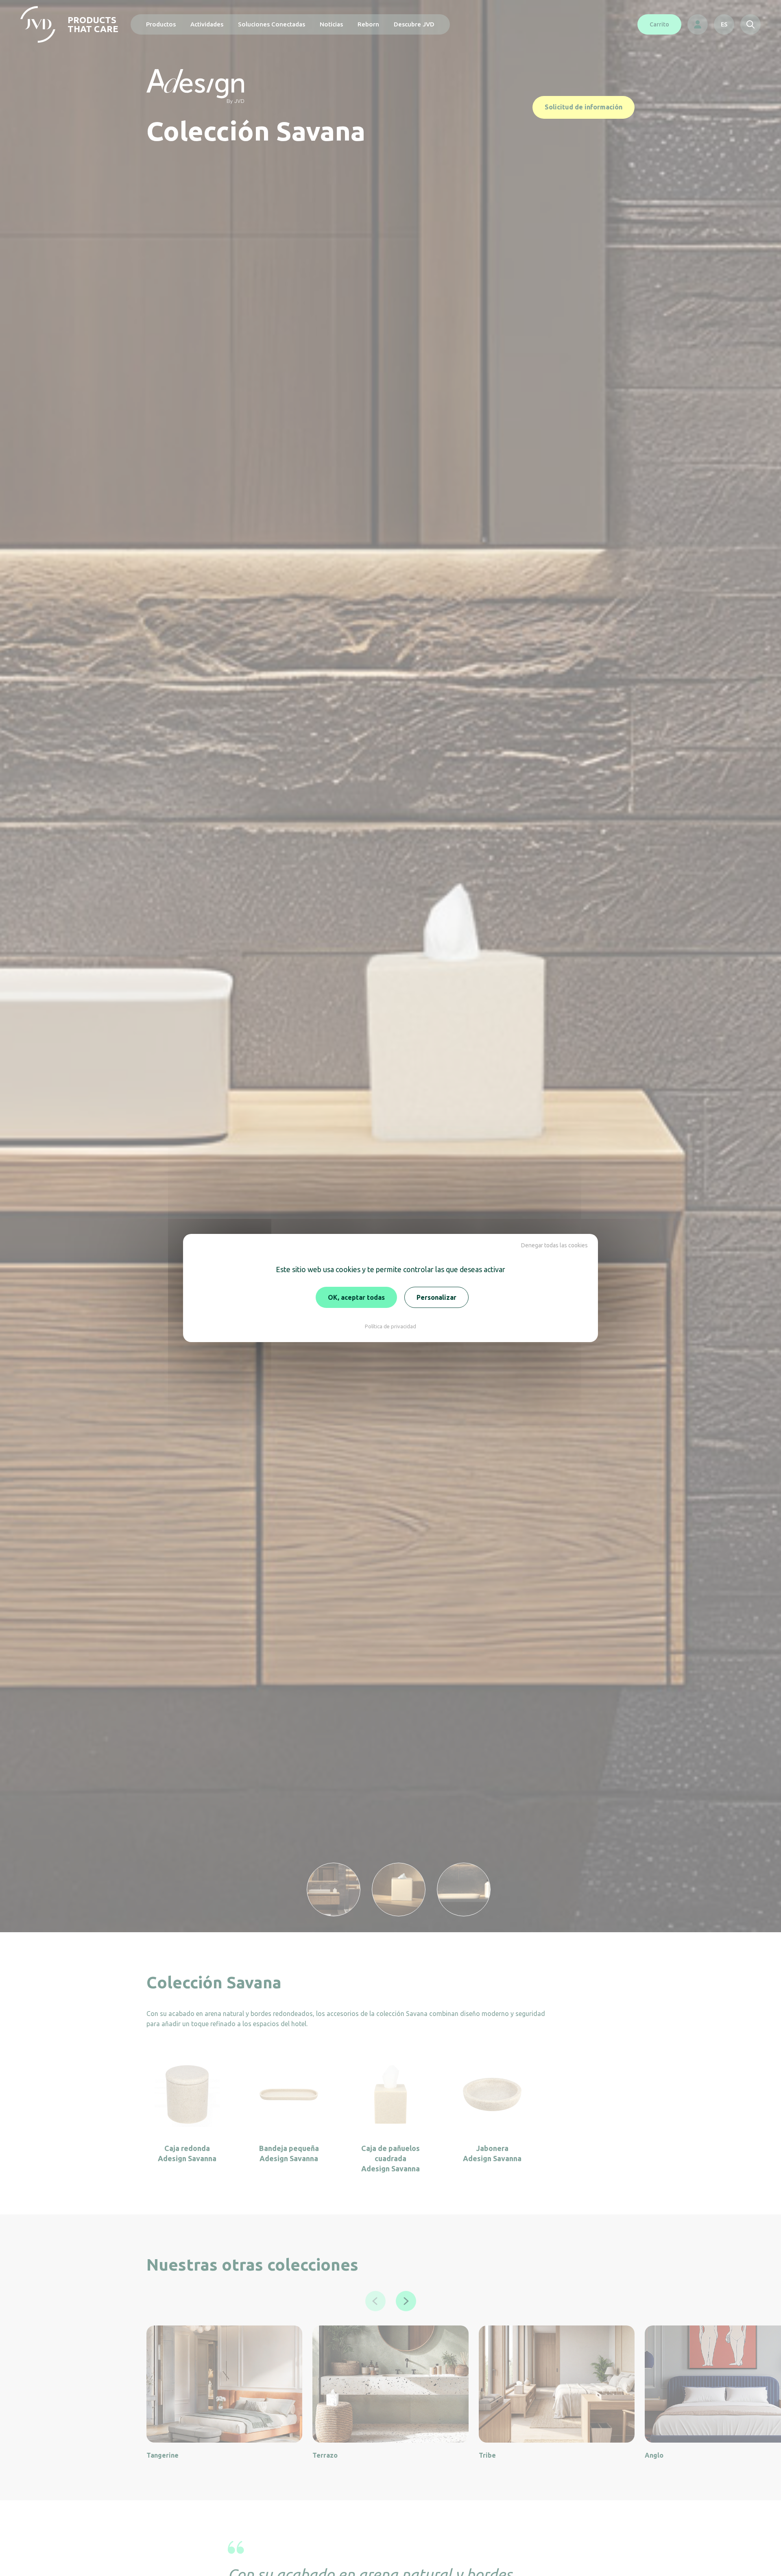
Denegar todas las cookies (554, 1245)
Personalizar (436, 1297)
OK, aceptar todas (356, 1297)
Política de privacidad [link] (390, 1326)
